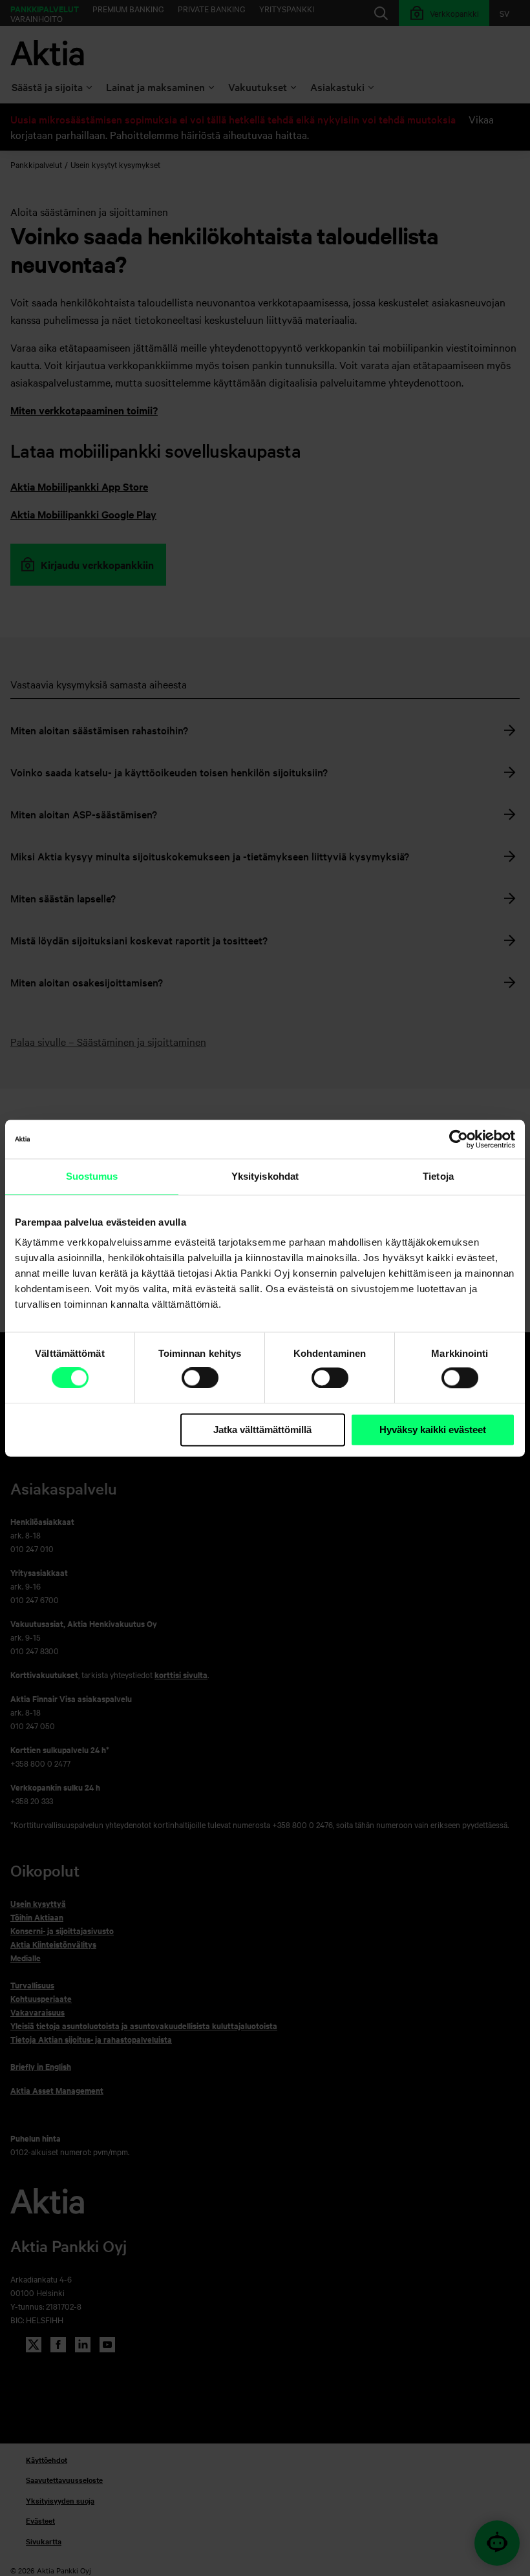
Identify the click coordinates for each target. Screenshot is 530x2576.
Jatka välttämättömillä (262, 1430)
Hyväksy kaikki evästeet (433, 1430)
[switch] (200, 1378)
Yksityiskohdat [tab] (265, 1176)
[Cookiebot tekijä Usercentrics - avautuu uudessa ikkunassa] (459, 1139)
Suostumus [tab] (92, 1176)
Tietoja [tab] (438, 1176)
